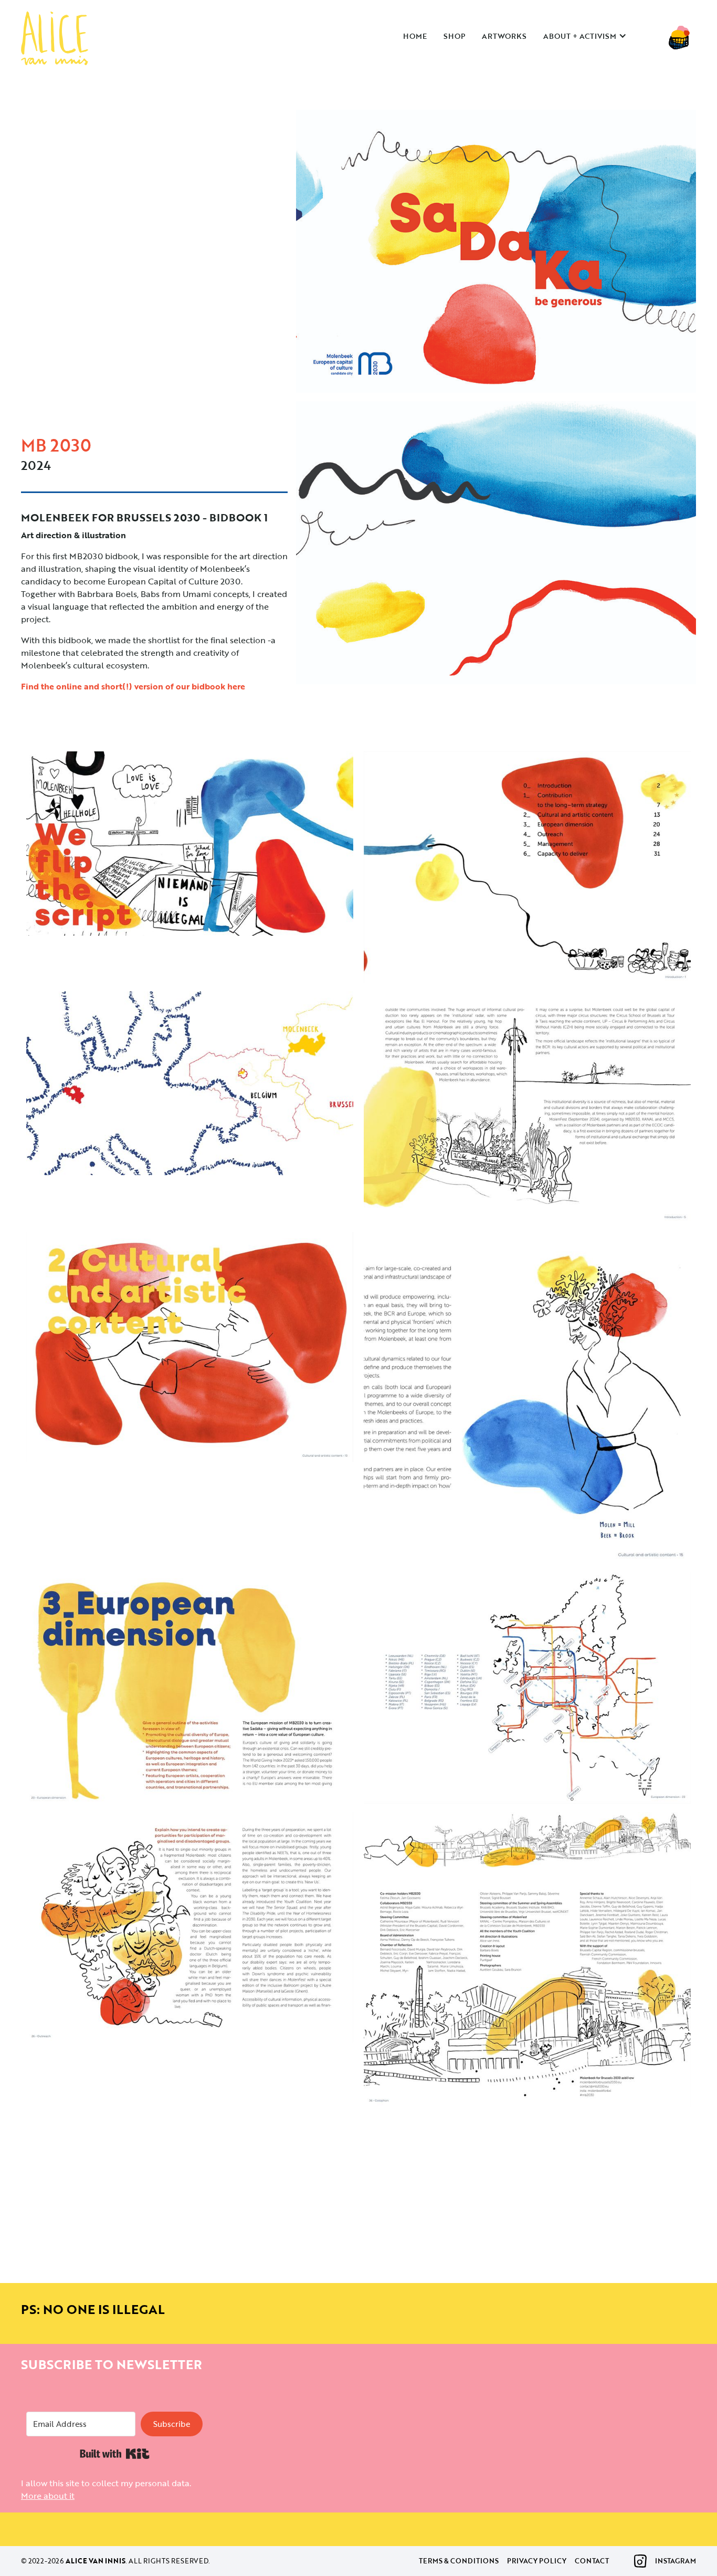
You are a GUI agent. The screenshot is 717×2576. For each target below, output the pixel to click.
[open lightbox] (496, 255)
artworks (504, 36)
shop (454, 36)
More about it (48, 2496)
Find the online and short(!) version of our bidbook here (133, 686)
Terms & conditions (459, 2561)
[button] (590, 36)
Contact (592, 2561)
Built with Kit (115, 2454)
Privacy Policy (537, 2561)
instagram (676, 2561)
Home (415, 36)
